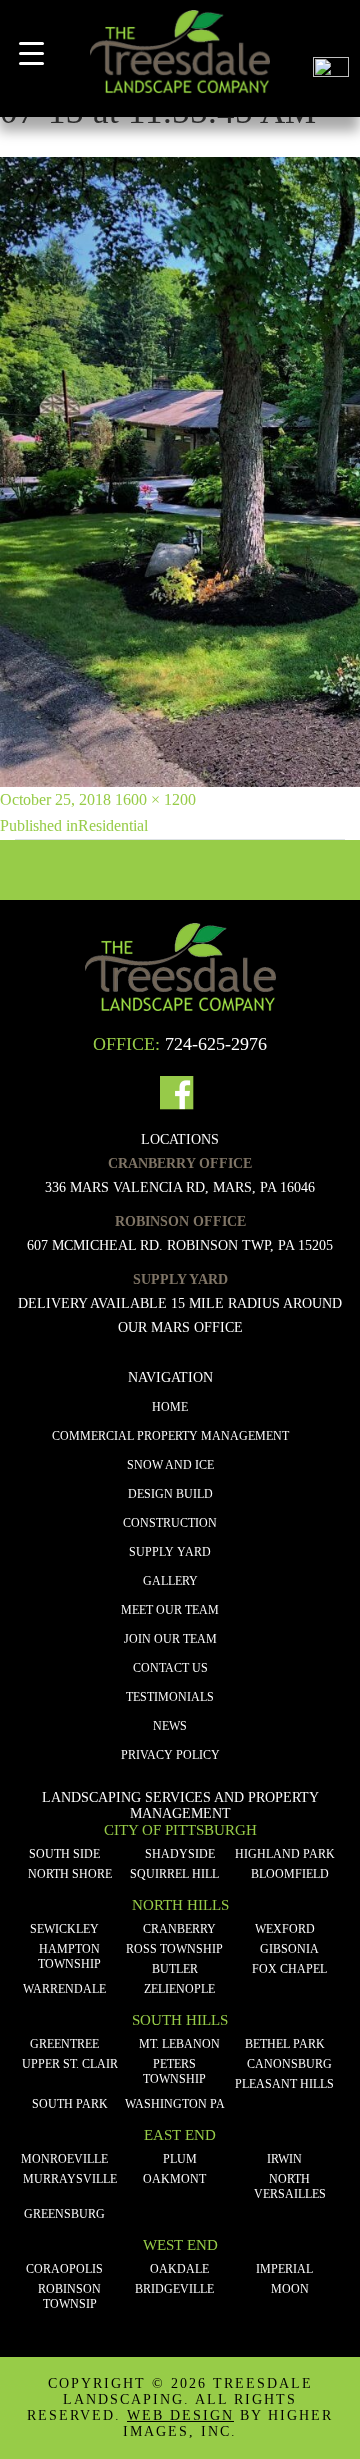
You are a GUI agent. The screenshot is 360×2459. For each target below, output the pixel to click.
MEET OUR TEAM (170, 1610)
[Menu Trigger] (31, 53)
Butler (175, 1969)
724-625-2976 (216, 1044)
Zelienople (179, 1989)
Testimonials (170, 1697)
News (170, 1726)
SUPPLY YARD (170, 1552)
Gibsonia (289, 1949)
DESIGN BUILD (170, 1494)
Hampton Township (69, 1956)
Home (170, 1407)
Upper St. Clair (70, 2064)
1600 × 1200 (155, 799)
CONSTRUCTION (170, 1523)
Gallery (170, 1581)
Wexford (285, 1929)
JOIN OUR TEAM (170, 1639)
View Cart (331, 28)
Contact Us (170, 1668)
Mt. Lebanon (179, 2044)
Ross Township (174, 1949)
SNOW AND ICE (170, 1465)
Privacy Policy (170, 1755)
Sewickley (64, 1929)
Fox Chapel (289, 1969)
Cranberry (179, 1929)
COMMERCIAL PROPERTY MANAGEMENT (170, 1436)
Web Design (180, 2415)
